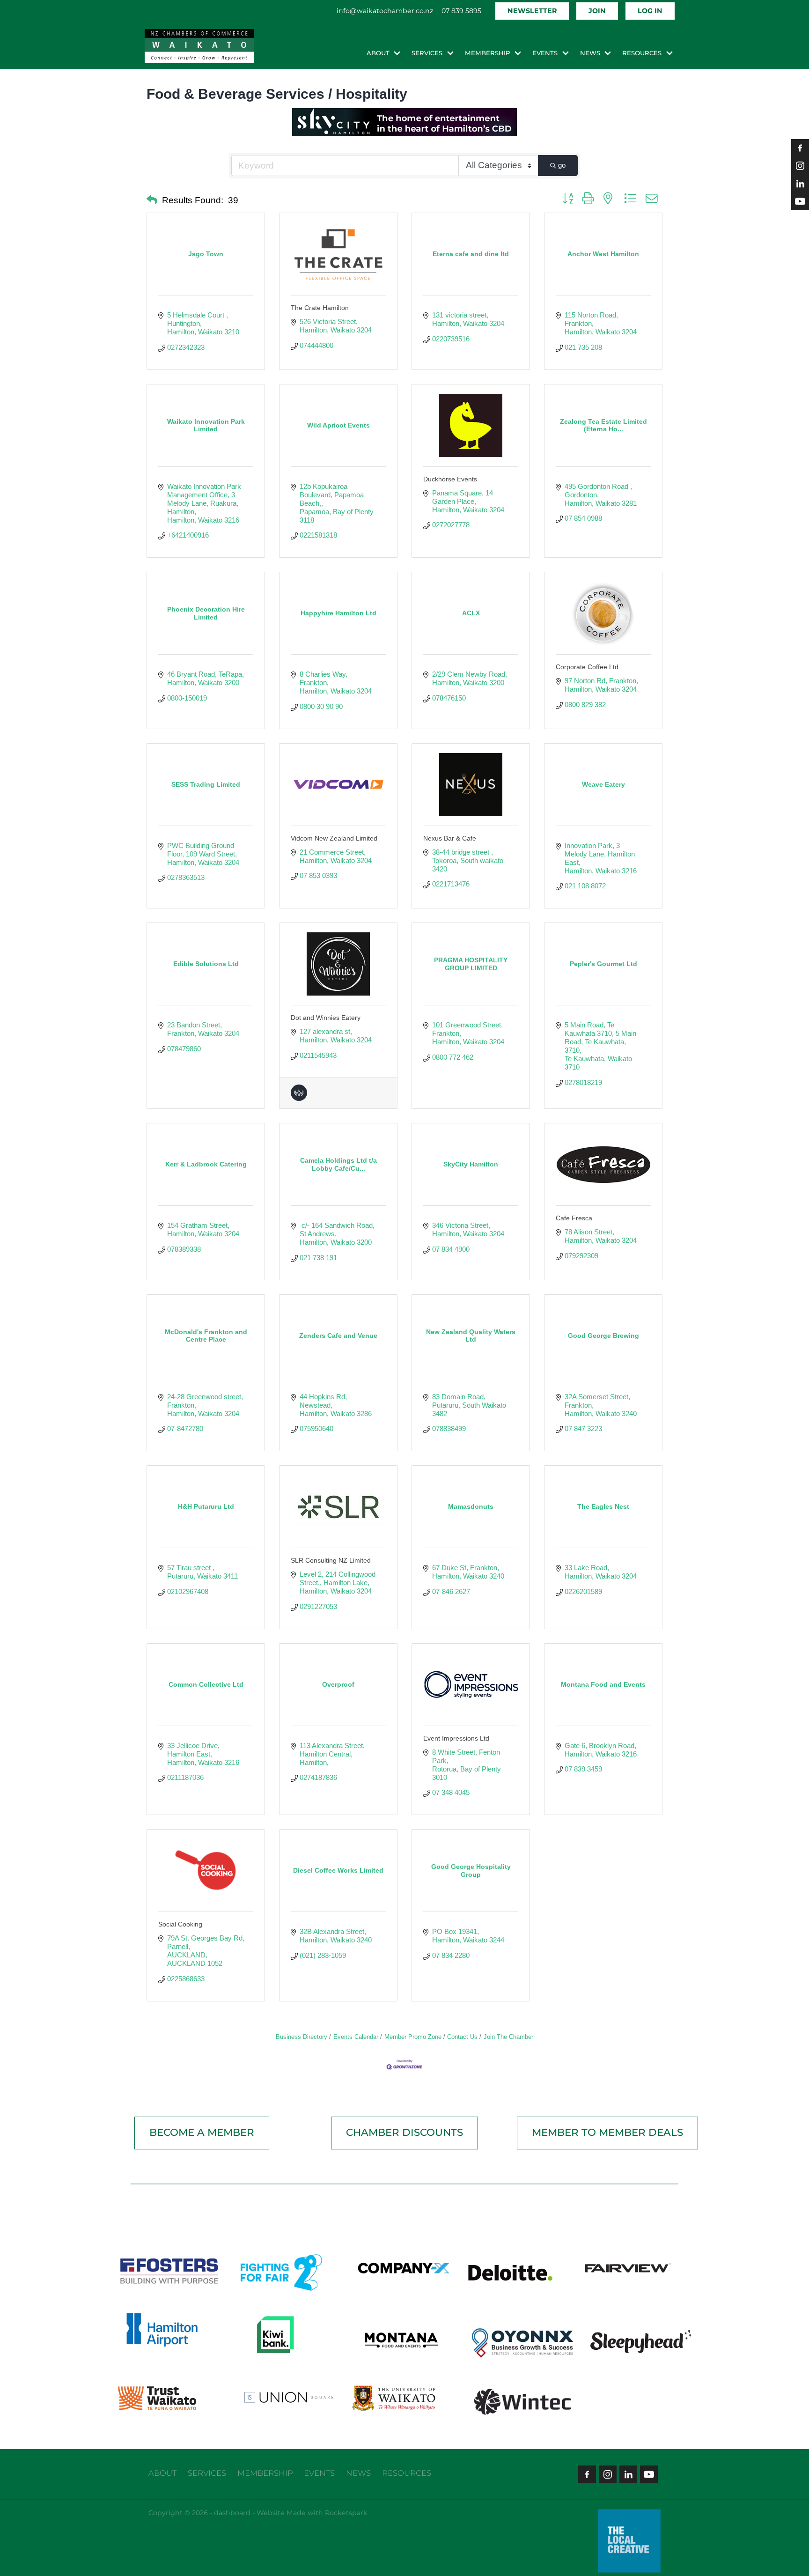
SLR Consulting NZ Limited (331, 1560)
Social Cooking (180, 1924)
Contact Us (462, 2037)
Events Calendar (356, 2037)
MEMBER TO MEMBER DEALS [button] (607, 2133)
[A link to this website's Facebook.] (800, 148)
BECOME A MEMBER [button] (202, 2133)
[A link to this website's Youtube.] (800, 201)
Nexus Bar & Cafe (450, 838)
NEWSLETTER (532, 11)
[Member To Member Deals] (299, 1098)
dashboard (232, 2513)
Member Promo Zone (413, 2037)
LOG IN (650, 11)
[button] (152, 200)
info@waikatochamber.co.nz (385, 11)
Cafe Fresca (574, 1218)
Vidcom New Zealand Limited (334, 838)
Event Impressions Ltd (456, 1738)
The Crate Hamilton (320, 308)
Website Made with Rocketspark (312, 2513)
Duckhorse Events (450, 479)
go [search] (562, 165)
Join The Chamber (508, 2037)
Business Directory (302, 2037)
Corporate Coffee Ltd (587, 667)
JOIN (597, 11)
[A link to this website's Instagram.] (800, 166)
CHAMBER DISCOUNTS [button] (404, 2133)
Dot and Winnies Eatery (326, 1018)
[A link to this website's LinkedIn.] (800, 184)
